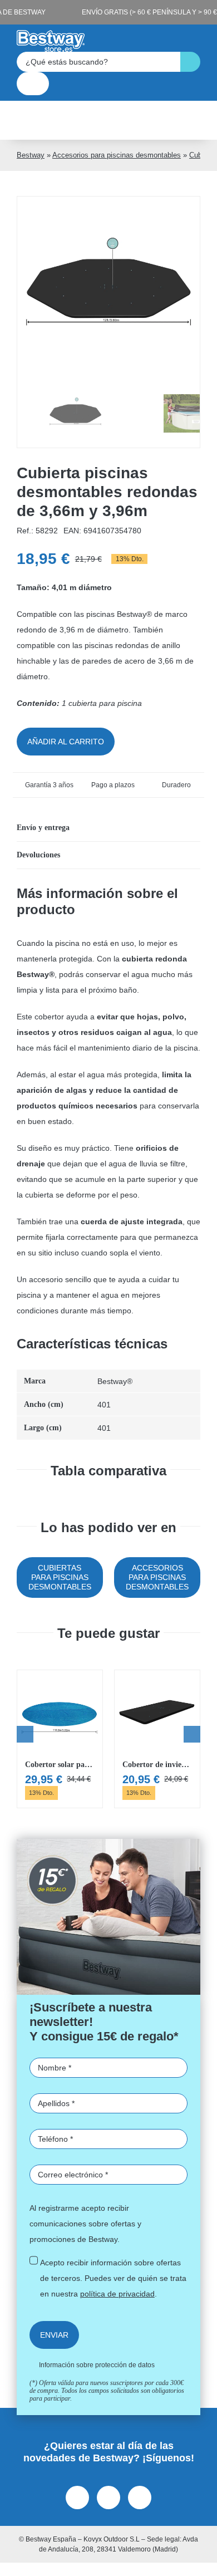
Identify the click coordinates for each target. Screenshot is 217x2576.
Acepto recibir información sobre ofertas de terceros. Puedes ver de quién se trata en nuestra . (113, 2278)
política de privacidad (117, 2294)
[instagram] (108, 2498)
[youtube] (140, 2498)
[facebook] (77, 2498)
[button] (108, 828)
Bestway (31, 155)
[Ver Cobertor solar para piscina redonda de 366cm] (60, 1739)
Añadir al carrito (66, 742)
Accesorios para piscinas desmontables (117, 155)
